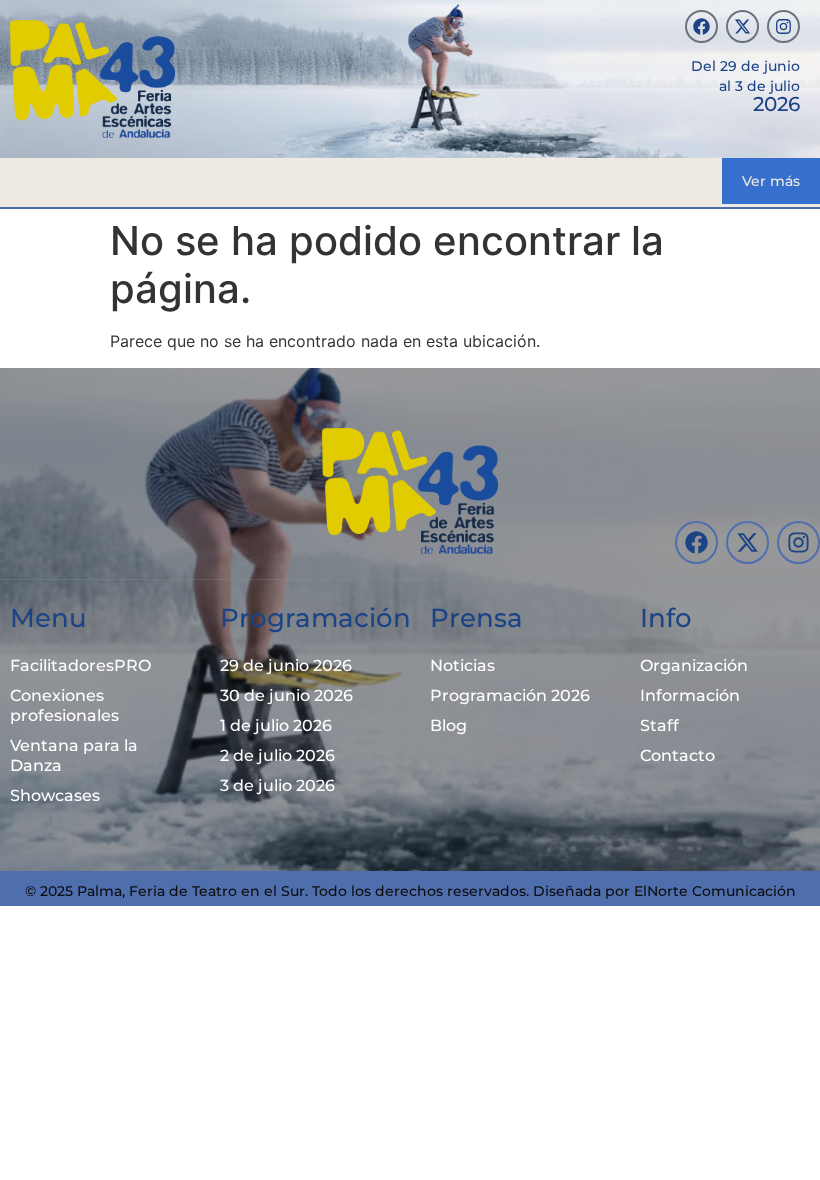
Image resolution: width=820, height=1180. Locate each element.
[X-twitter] (742, 26)
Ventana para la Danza (74, 755)
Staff (659, 725)
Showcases (55, 795)
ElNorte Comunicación (715, 891)
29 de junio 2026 (286, 665)
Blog (448, 725)
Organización (694, 665)
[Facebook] (701, 26)
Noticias (462, 665)
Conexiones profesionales (64, 705)
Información (690, 695)
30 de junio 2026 (286, 695)
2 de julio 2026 (277, 755)
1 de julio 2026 (276, 725)
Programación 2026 (510, 695)
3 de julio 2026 (277, 785)
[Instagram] (783, 26)
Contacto (677, 755)
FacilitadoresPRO (80, 665)
